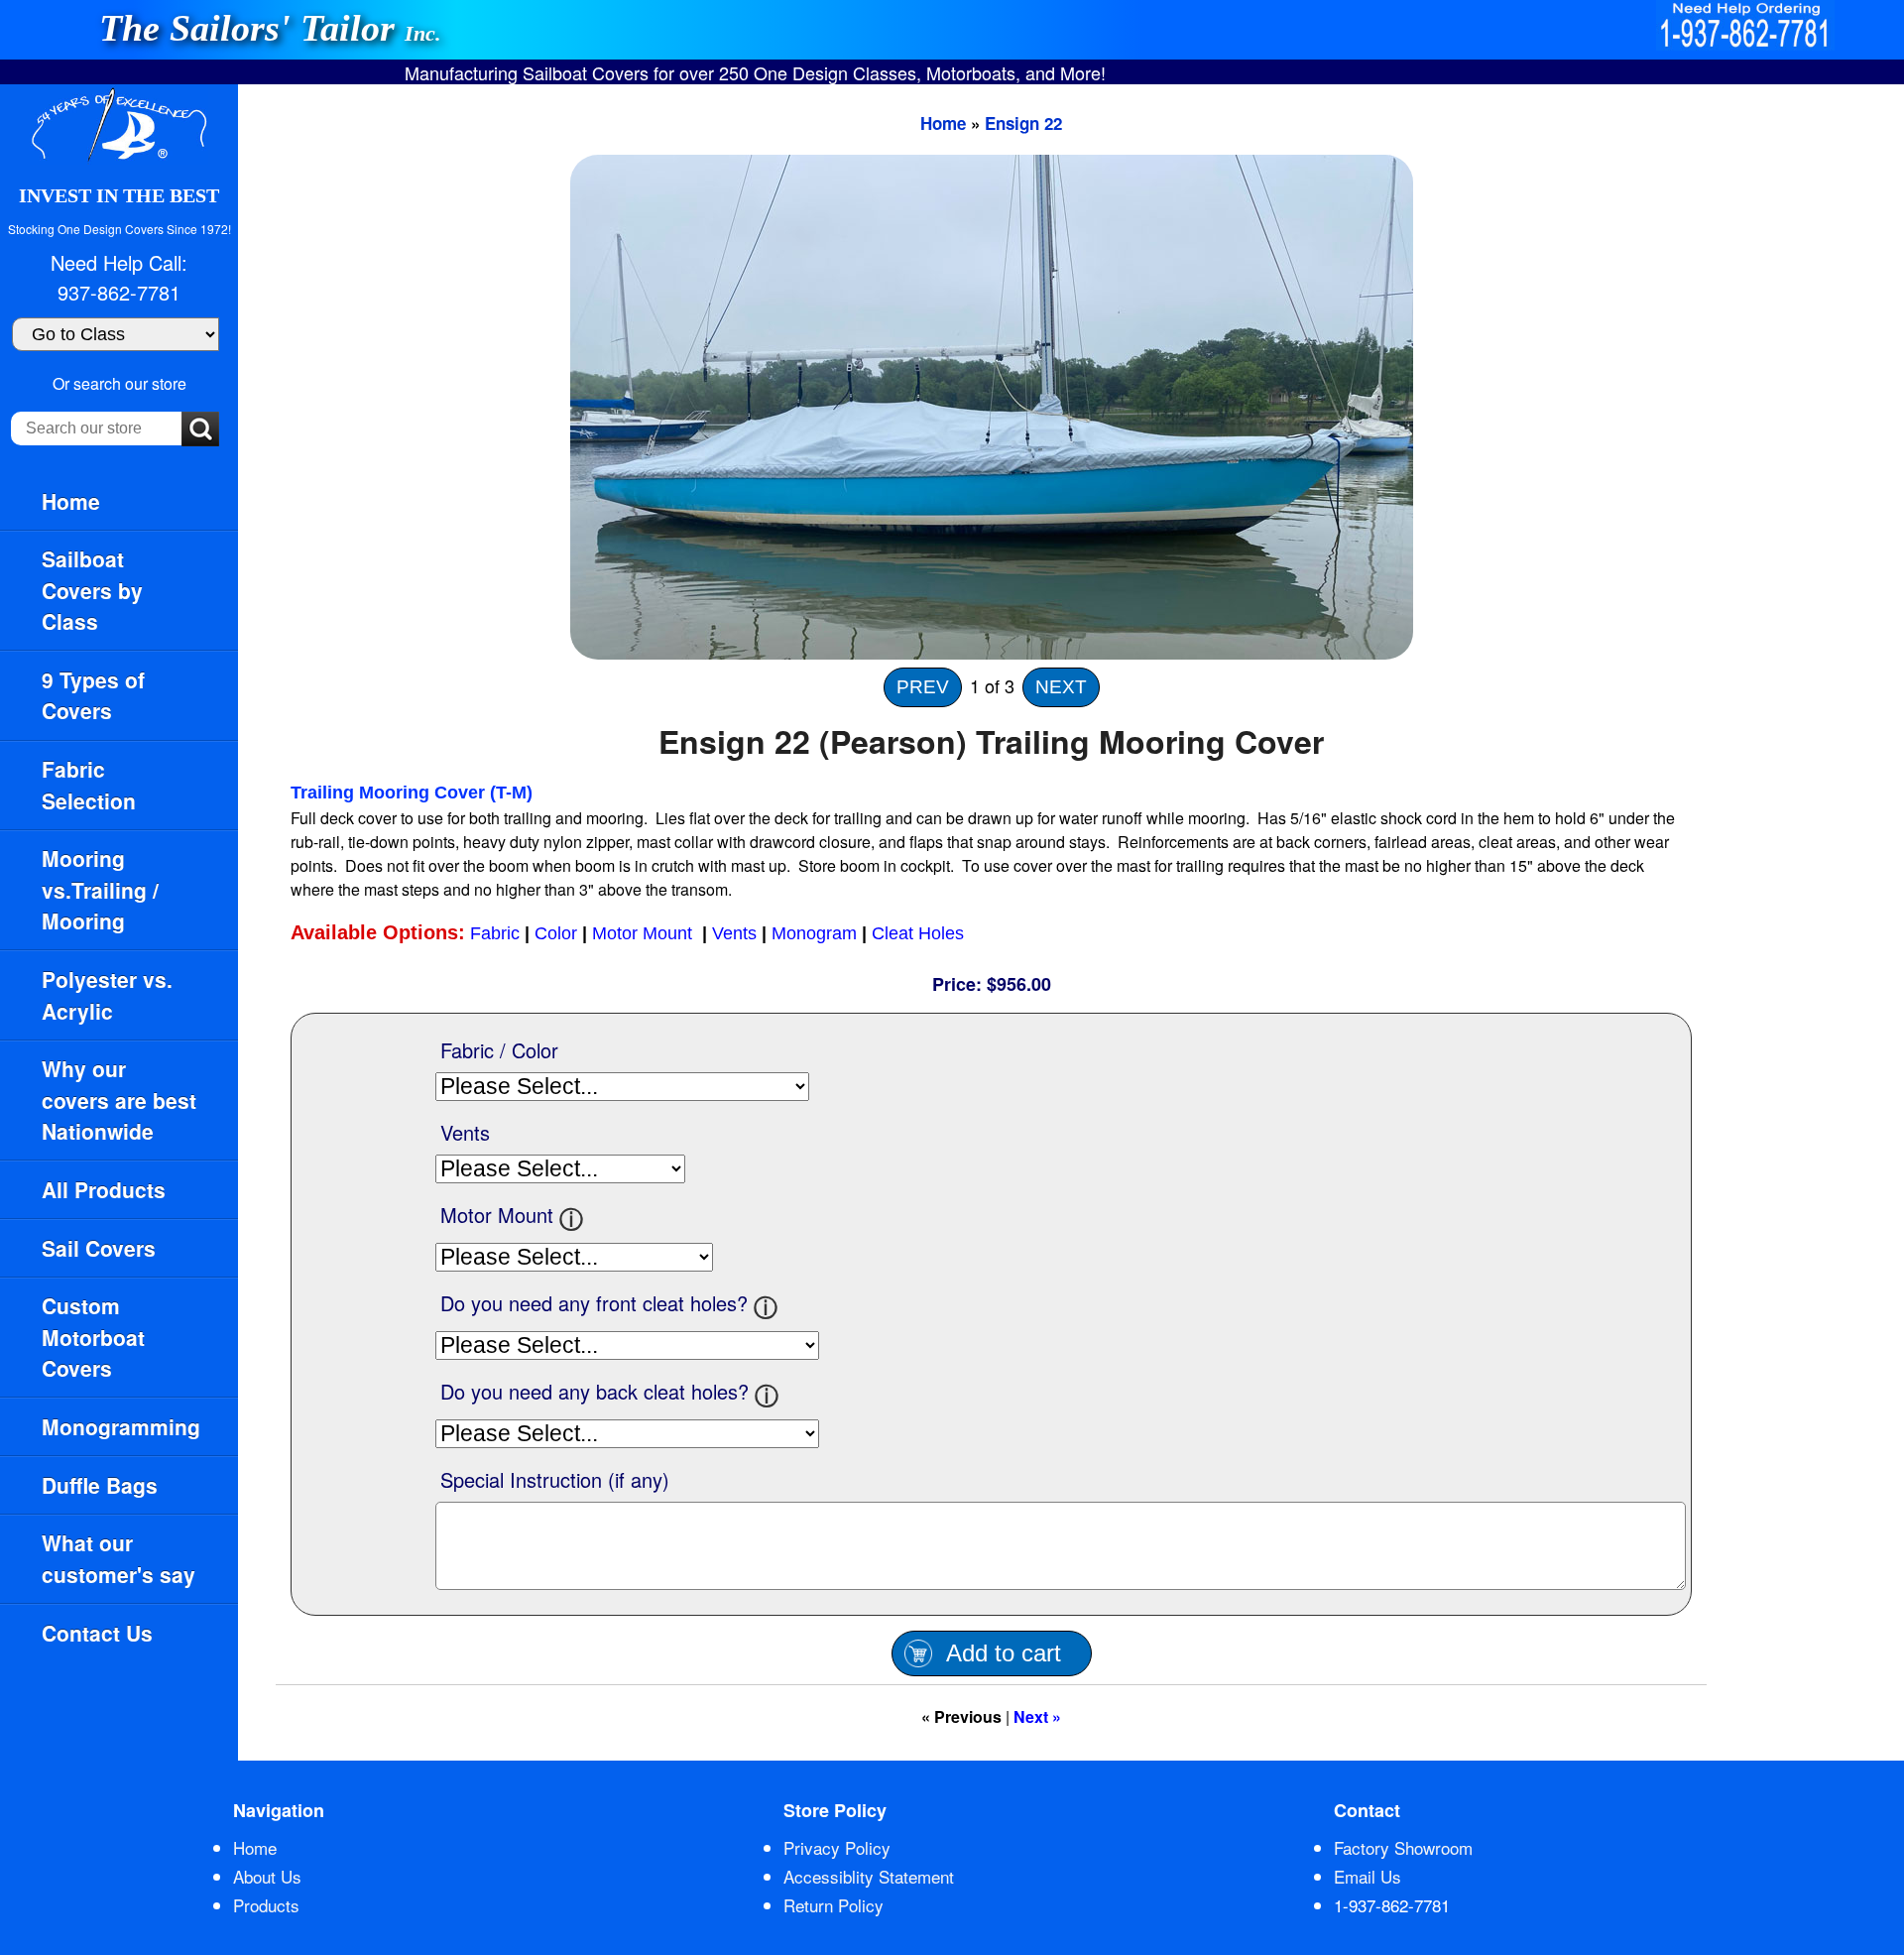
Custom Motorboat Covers (93, 1337)
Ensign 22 (1023, 123)
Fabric (495, 933)
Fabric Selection (89, 785)
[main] (1071, 922)
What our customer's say (119, 1558)
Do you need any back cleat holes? (595, 1391)
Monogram (814, 933)
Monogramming (121, 1426)
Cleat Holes (918, 933)
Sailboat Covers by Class (92, 590)
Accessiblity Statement (869, 1876)
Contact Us (97, 1633)
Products (266, 1905)
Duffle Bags (100, 1485)
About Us (267, 1876)
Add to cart (1004, 1653)
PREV (923, 687)
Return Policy (833, 1905)
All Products (104, 1189)
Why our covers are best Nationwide (119, 1100)
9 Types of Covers (93, 695)
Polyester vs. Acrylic (107, 995)
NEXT (1061, 687)
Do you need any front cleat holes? (594, 1303)
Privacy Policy (837, 1847)
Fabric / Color (499, 1050)
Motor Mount (645, 933)
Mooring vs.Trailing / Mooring (100, 889)
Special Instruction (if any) (555, 1479)
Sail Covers (99, 1248)
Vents (734, 933)
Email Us (1368, 1876)
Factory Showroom (1403, 1847)
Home (71, 501)
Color (556, 933)
